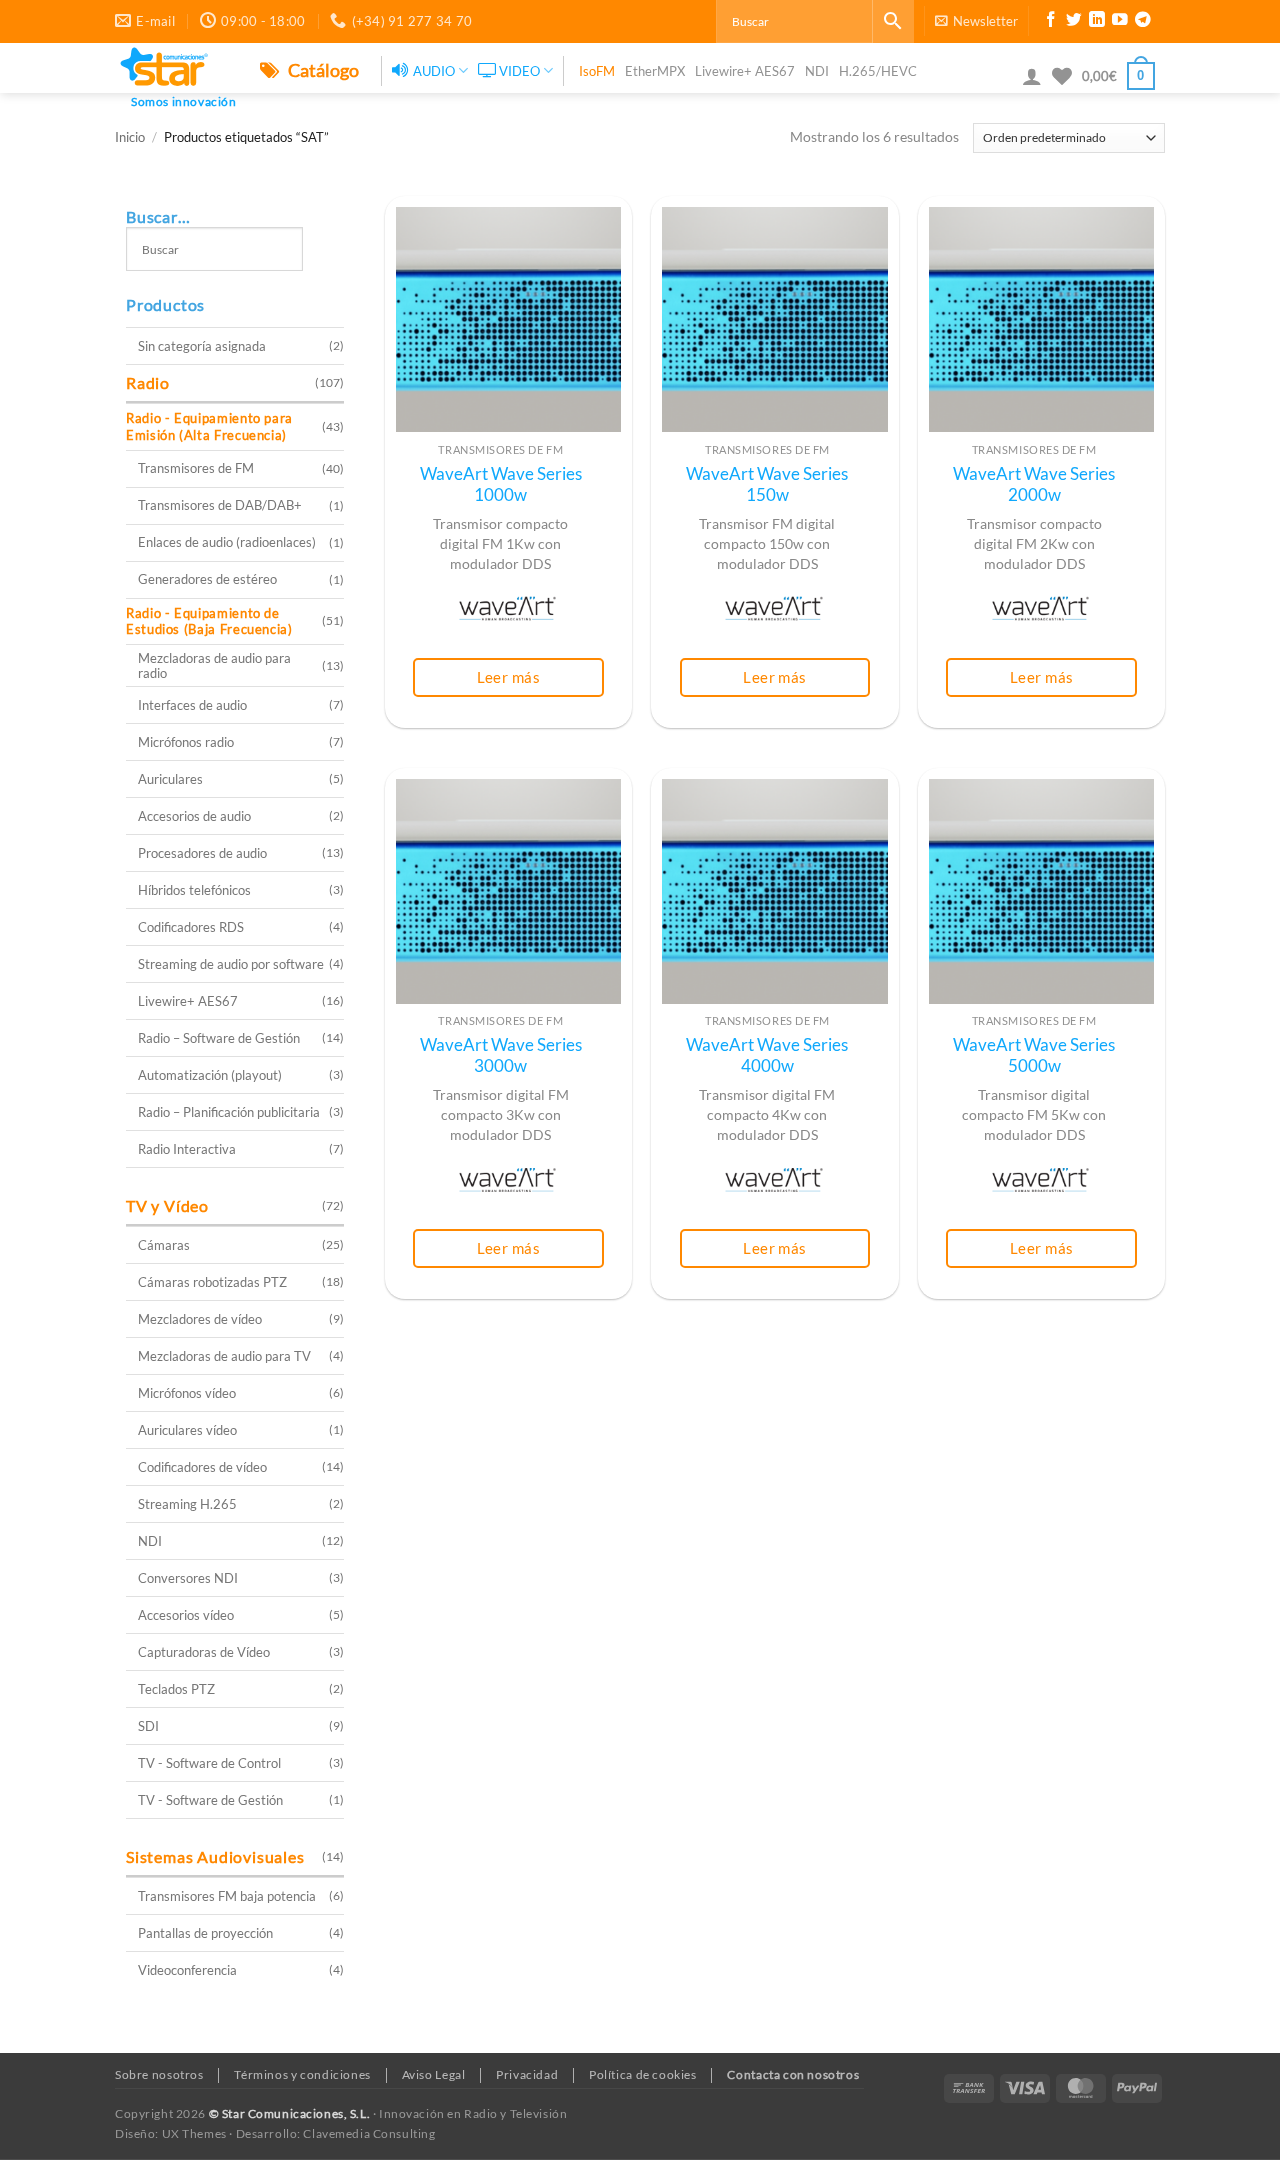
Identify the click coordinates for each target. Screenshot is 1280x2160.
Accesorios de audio (194, 816)
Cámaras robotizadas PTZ (212, 1282)
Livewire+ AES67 (745, 71)
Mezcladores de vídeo (200, 1319)
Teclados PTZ (176, 1689)
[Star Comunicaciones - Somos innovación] (172, 68)
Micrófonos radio (186, 742)
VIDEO (519, 71)
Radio (148, 382)
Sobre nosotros (159, 2074)
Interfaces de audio (192, 705)
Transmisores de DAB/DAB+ (220, 505)
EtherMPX (655, 71)
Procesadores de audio (202, 853)
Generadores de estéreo (207, 579)
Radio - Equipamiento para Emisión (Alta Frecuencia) (209, 426)
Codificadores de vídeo (202, 1467)
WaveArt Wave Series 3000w (501, 1056)
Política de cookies (643, 2074)
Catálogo (322, 70)
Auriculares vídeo (187, 1430)
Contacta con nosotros (793, 2074)
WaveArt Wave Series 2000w (1034, 485)
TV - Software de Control (209, 1763)
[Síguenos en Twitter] (1074, 22)
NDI (817, 71)
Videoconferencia (187, 1970)
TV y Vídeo (167, 1205)
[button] (976, 21)
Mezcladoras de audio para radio (214, 665)
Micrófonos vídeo (187, 1393)
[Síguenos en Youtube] (1120, 22)
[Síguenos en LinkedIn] (1097, 22)
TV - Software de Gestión (210, 1800)
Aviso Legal (434, 2074)
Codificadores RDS (191, 927)
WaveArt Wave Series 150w (767, 485)
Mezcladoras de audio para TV (224, 1356)
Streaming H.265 (187, 1504)
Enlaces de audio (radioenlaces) (227, 542)
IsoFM (597, 71)
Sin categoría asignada (202, 346)
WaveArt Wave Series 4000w (767, 1056)
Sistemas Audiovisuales (215, 1856)
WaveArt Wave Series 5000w (1034, 1056)
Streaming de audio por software (231, 964)
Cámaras (164, 1245)
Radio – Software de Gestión (219, 1038)
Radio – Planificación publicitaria (229, 1112)
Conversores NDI (188, 1578)
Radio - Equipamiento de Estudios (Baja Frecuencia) (209, 621)
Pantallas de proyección (205, 1933)
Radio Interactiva (187, 1149)
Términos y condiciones (302, 2074)
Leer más (509, 677)
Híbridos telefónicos (194, 890)
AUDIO (434, 71)
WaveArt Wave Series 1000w (501, 485)
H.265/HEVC (878, 71)
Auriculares (170, 779)
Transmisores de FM (196, 468)
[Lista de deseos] (1062, 76)
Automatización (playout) (210, 1075)
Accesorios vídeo (186, 1615)
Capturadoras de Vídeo (204, 1652)
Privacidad (527, 2074)
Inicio (130, 137)
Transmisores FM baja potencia (227, 1896)
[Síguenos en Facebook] (1051, 22)
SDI (148, 1726)
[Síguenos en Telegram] (1143, 22)
